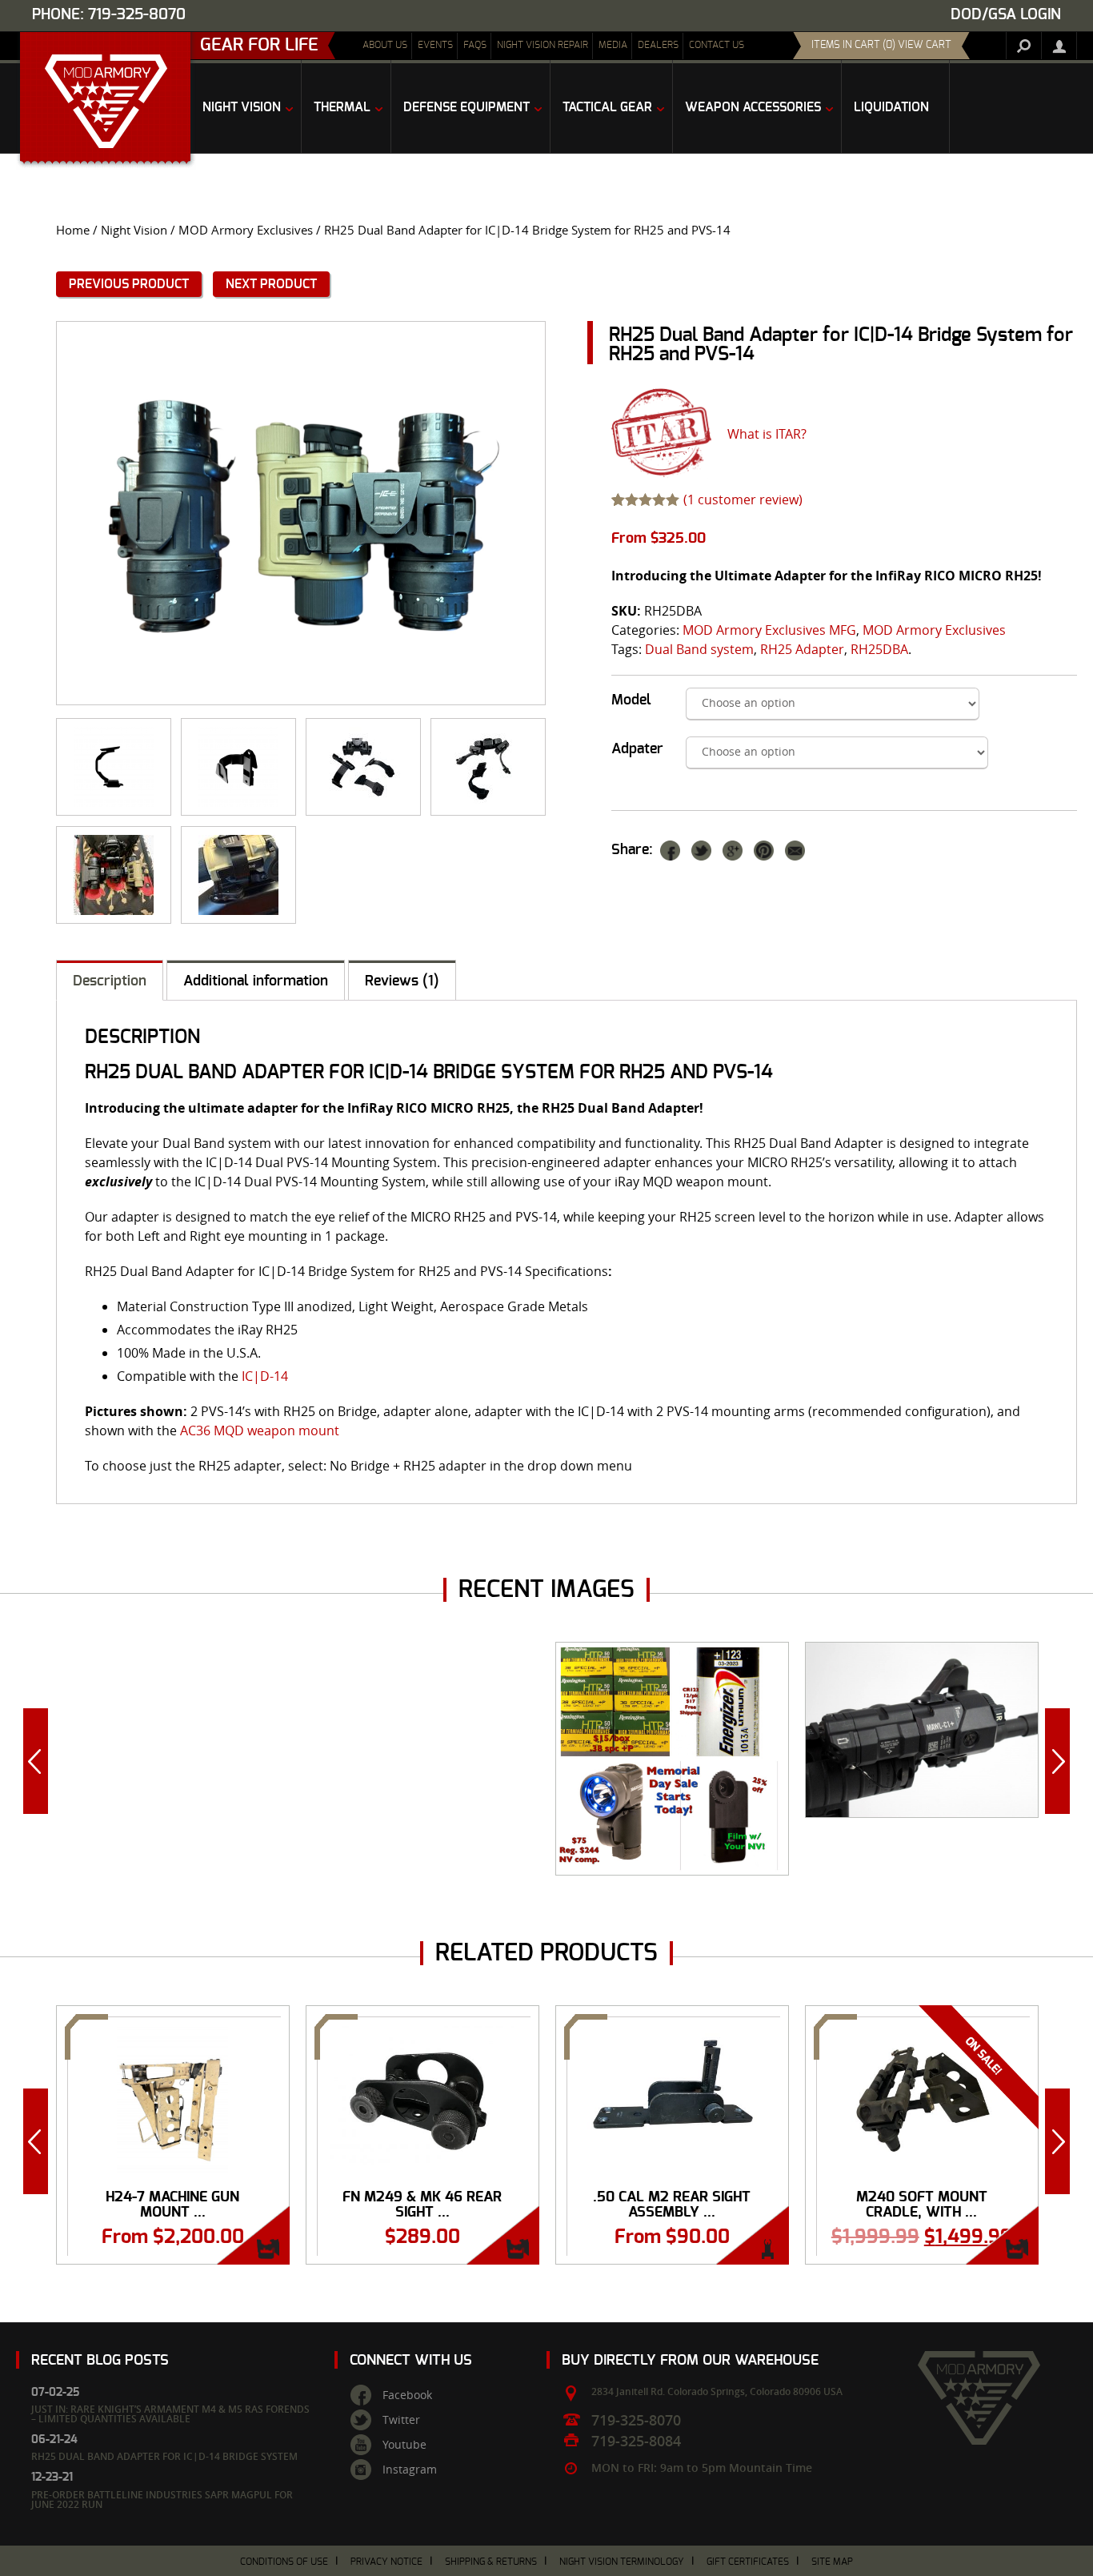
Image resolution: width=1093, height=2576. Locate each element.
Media (613, 45)
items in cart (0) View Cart (881, 45)
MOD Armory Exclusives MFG (769, 630)
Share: (632, 850)
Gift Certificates (748, 2562)
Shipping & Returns (491, 2562)
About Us (385, 45)
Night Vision (134, 230)
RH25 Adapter (802, 649)
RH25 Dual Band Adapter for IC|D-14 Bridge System (164, 2456)
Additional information (256, 981)
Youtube (404, 2445)
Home (73, 230)
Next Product (271, 284)
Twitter (401, 2420)
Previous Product (129, 284)
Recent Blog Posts (100, 2360)
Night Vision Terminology (622, 2562)
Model (631, 700)
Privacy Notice (386, 2562)
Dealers (658, 45)
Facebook (407, 2395)
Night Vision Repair (542, 45)
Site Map (832, 2562)
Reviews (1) (402, 981)
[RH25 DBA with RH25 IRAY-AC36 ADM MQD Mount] (238, 875)
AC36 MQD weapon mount (260, 1430)
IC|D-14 (265, 1376)
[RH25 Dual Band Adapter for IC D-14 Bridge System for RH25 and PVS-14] (301, 513)
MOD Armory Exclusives (246, 230)
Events (435, 45)
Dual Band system (699, 649)
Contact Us (717, 45)
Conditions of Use (284, 2562)
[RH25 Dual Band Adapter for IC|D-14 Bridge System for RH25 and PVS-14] (114, 767)
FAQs (475, 45)
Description (110, 981)
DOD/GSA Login (1006, 15)
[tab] (110, 980)
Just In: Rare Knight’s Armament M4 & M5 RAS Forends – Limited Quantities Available (170, 2414)
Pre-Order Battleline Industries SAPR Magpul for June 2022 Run (162, 2500)
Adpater (637, 749)
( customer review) (743, 500)
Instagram (410, 2470)
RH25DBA (879, 649)
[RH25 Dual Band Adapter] (363, 767)
